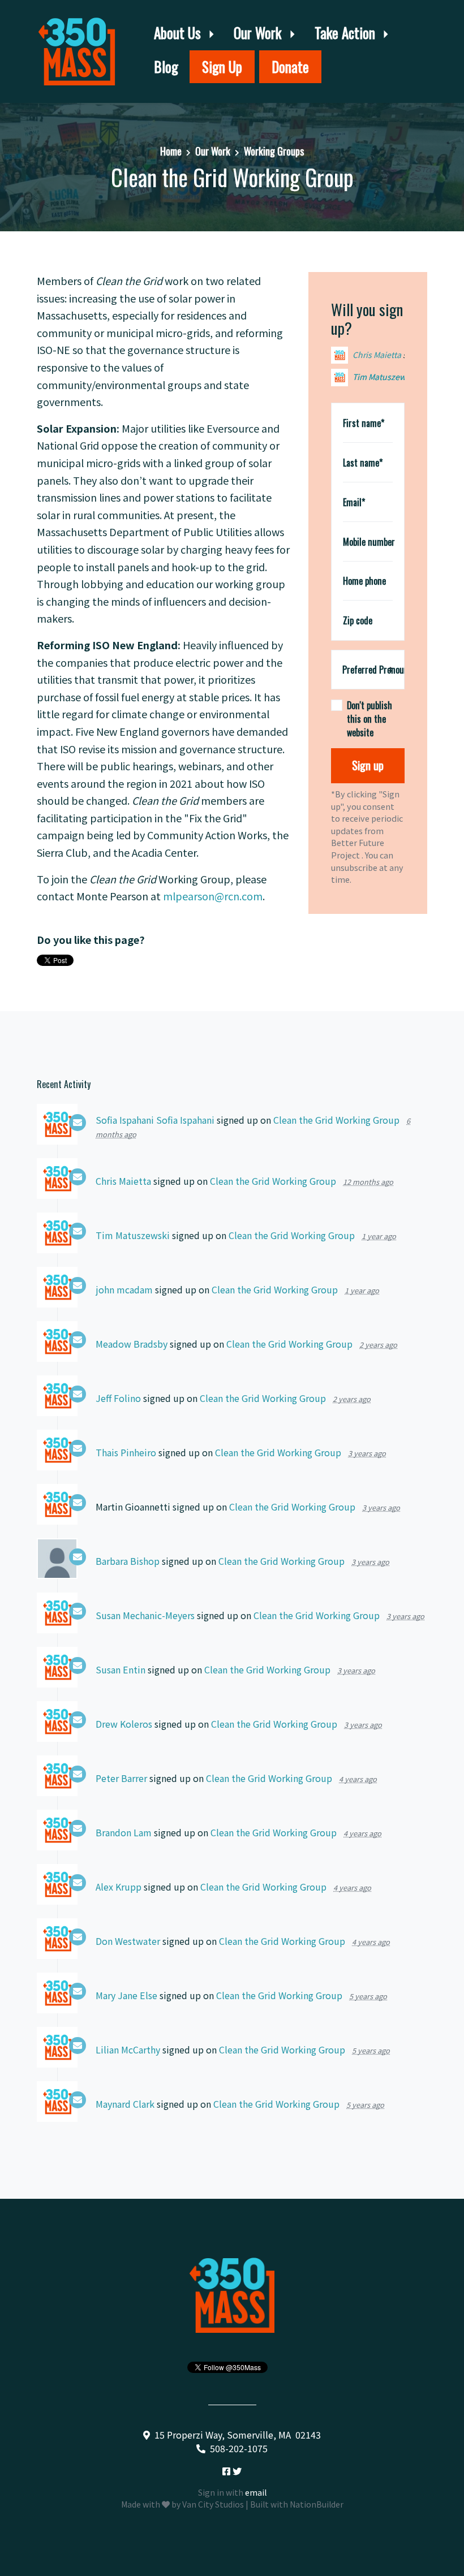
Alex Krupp (119, 1887)
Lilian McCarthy (128, 2049)
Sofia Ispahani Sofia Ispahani (155, 1120)
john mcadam (379, 377)
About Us (179, 33)
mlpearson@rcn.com (213, 896)
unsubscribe (354, 867)
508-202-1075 (239, 2448)
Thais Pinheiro (126, 1452)
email (256, 2492)
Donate (290, 66)
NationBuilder (317, 2504)
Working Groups (274, 151)
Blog (166, 66)
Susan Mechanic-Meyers (145, 1615)
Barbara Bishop (128, 1561)
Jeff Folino (118, 1398)
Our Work (259, 33)
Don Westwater (128, 1941)
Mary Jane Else (126, 1995)
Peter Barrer (121, 1778)
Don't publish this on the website (370, 719)
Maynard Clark (125, 2104)
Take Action (347, 33)
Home (171, 151)
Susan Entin (121, 1669)
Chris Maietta (123, 1181)
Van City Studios (213, 2504)
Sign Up (222, 66)
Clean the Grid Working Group (336, 1120)
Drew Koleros (124, 1724)
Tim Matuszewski (384, 355)
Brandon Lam (124, 1832)
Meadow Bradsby (132, 1344)
